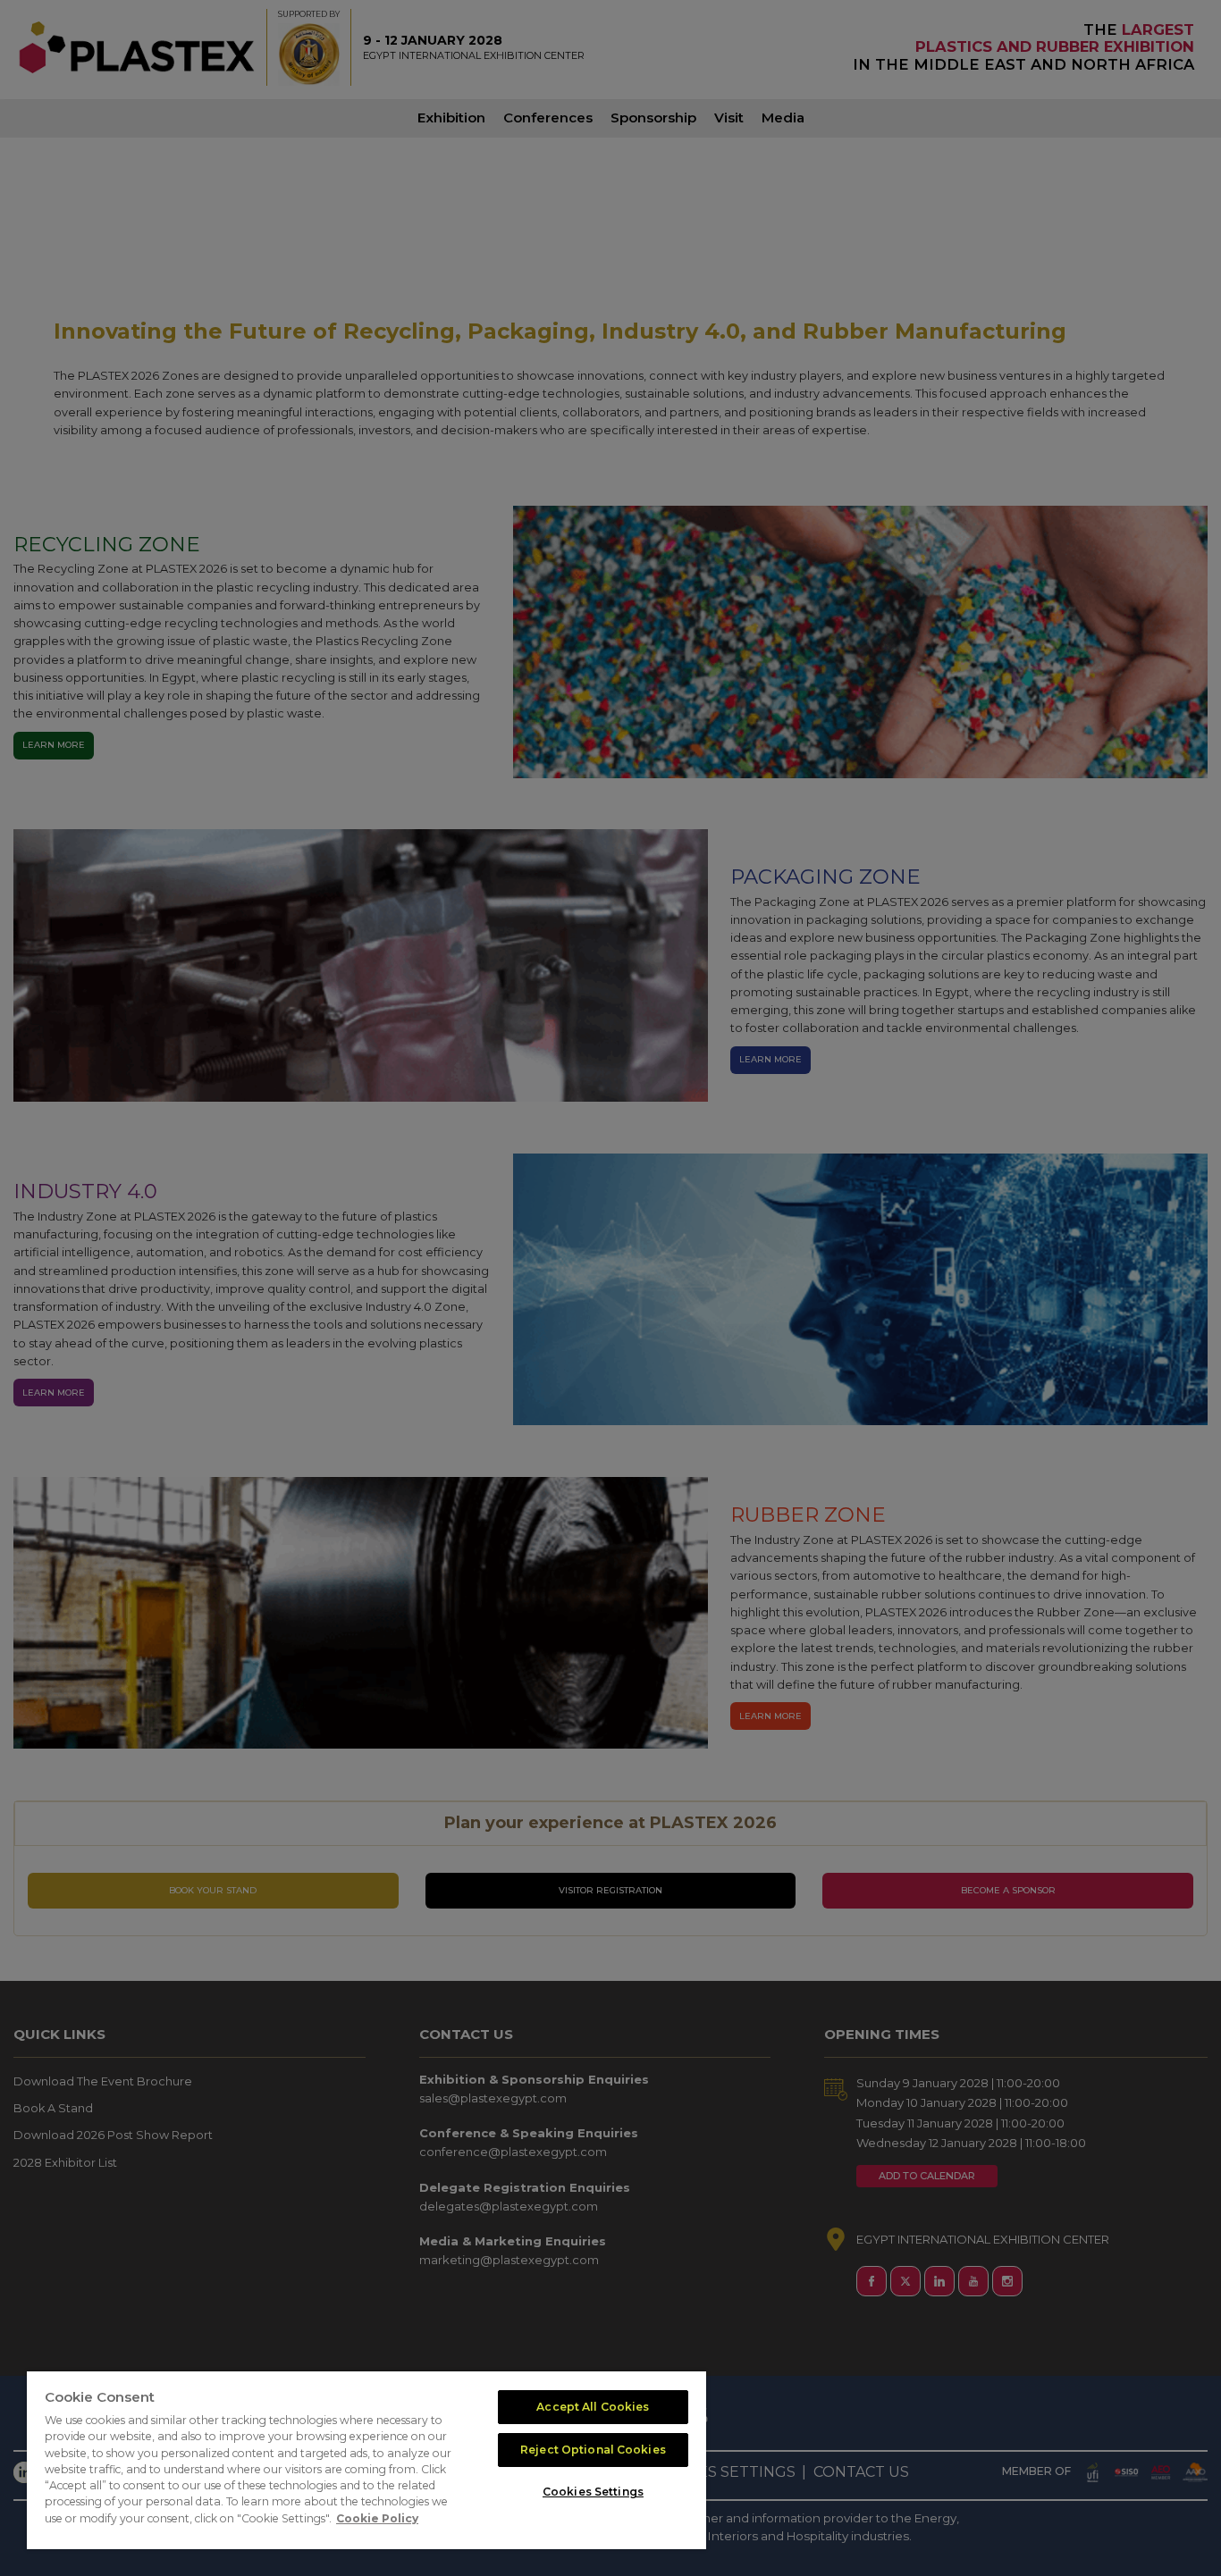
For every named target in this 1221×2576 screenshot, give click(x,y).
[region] (366, 2460)
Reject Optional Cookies (593, 2450)
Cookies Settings (593, 2492)
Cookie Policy (377, 2518)
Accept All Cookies (593, 2407)
